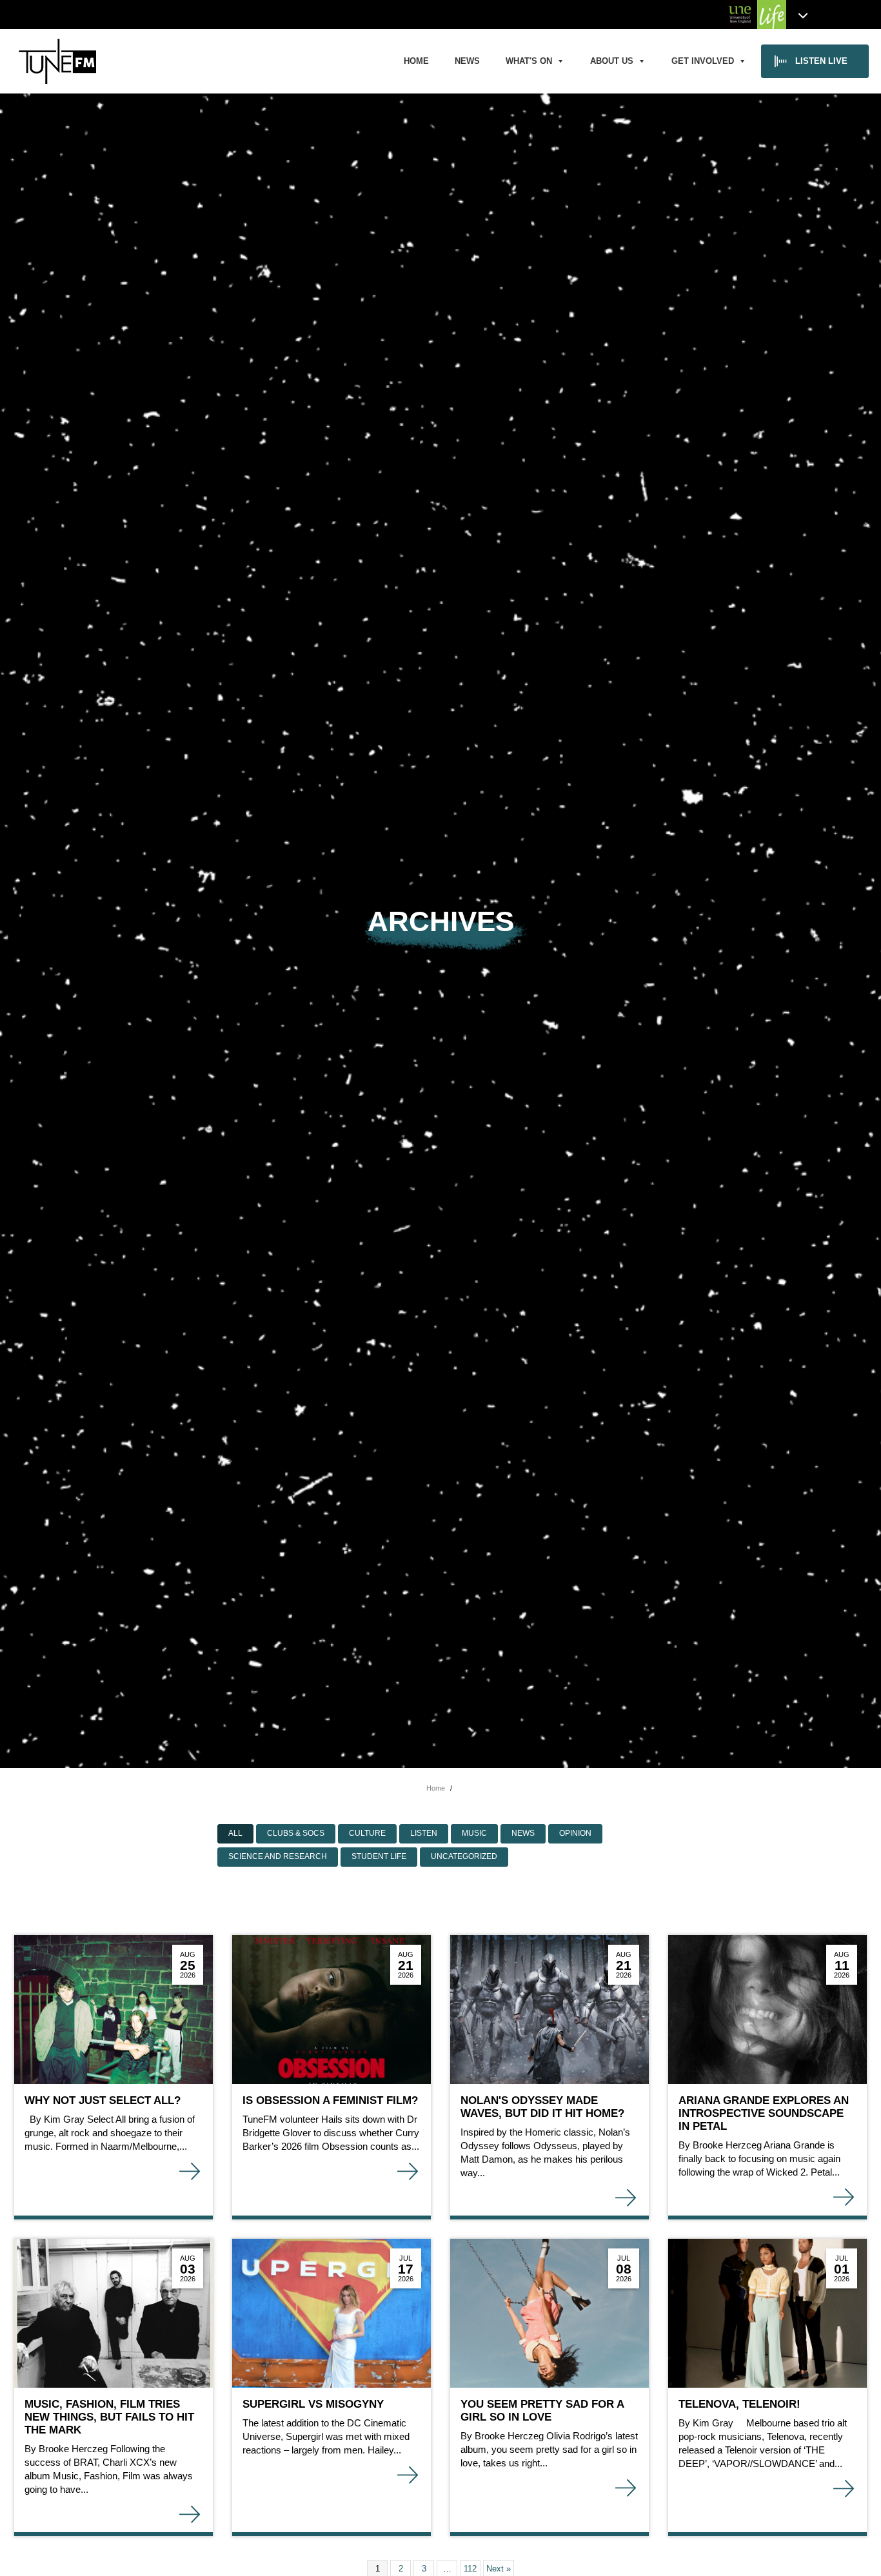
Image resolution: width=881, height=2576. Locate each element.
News (467, 61)
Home (416, 61)
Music (474, 1833)
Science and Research (278, 1856)
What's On (529, 61)
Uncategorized (464, 1856)
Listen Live (821, 61)
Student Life (379, 1856)
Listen (424, 1833)
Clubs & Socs (296, 1833)
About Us (612, 61)
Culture (367, 1833)
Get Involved (703, 61)
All (235, 1833)
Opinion (575, 1833)
